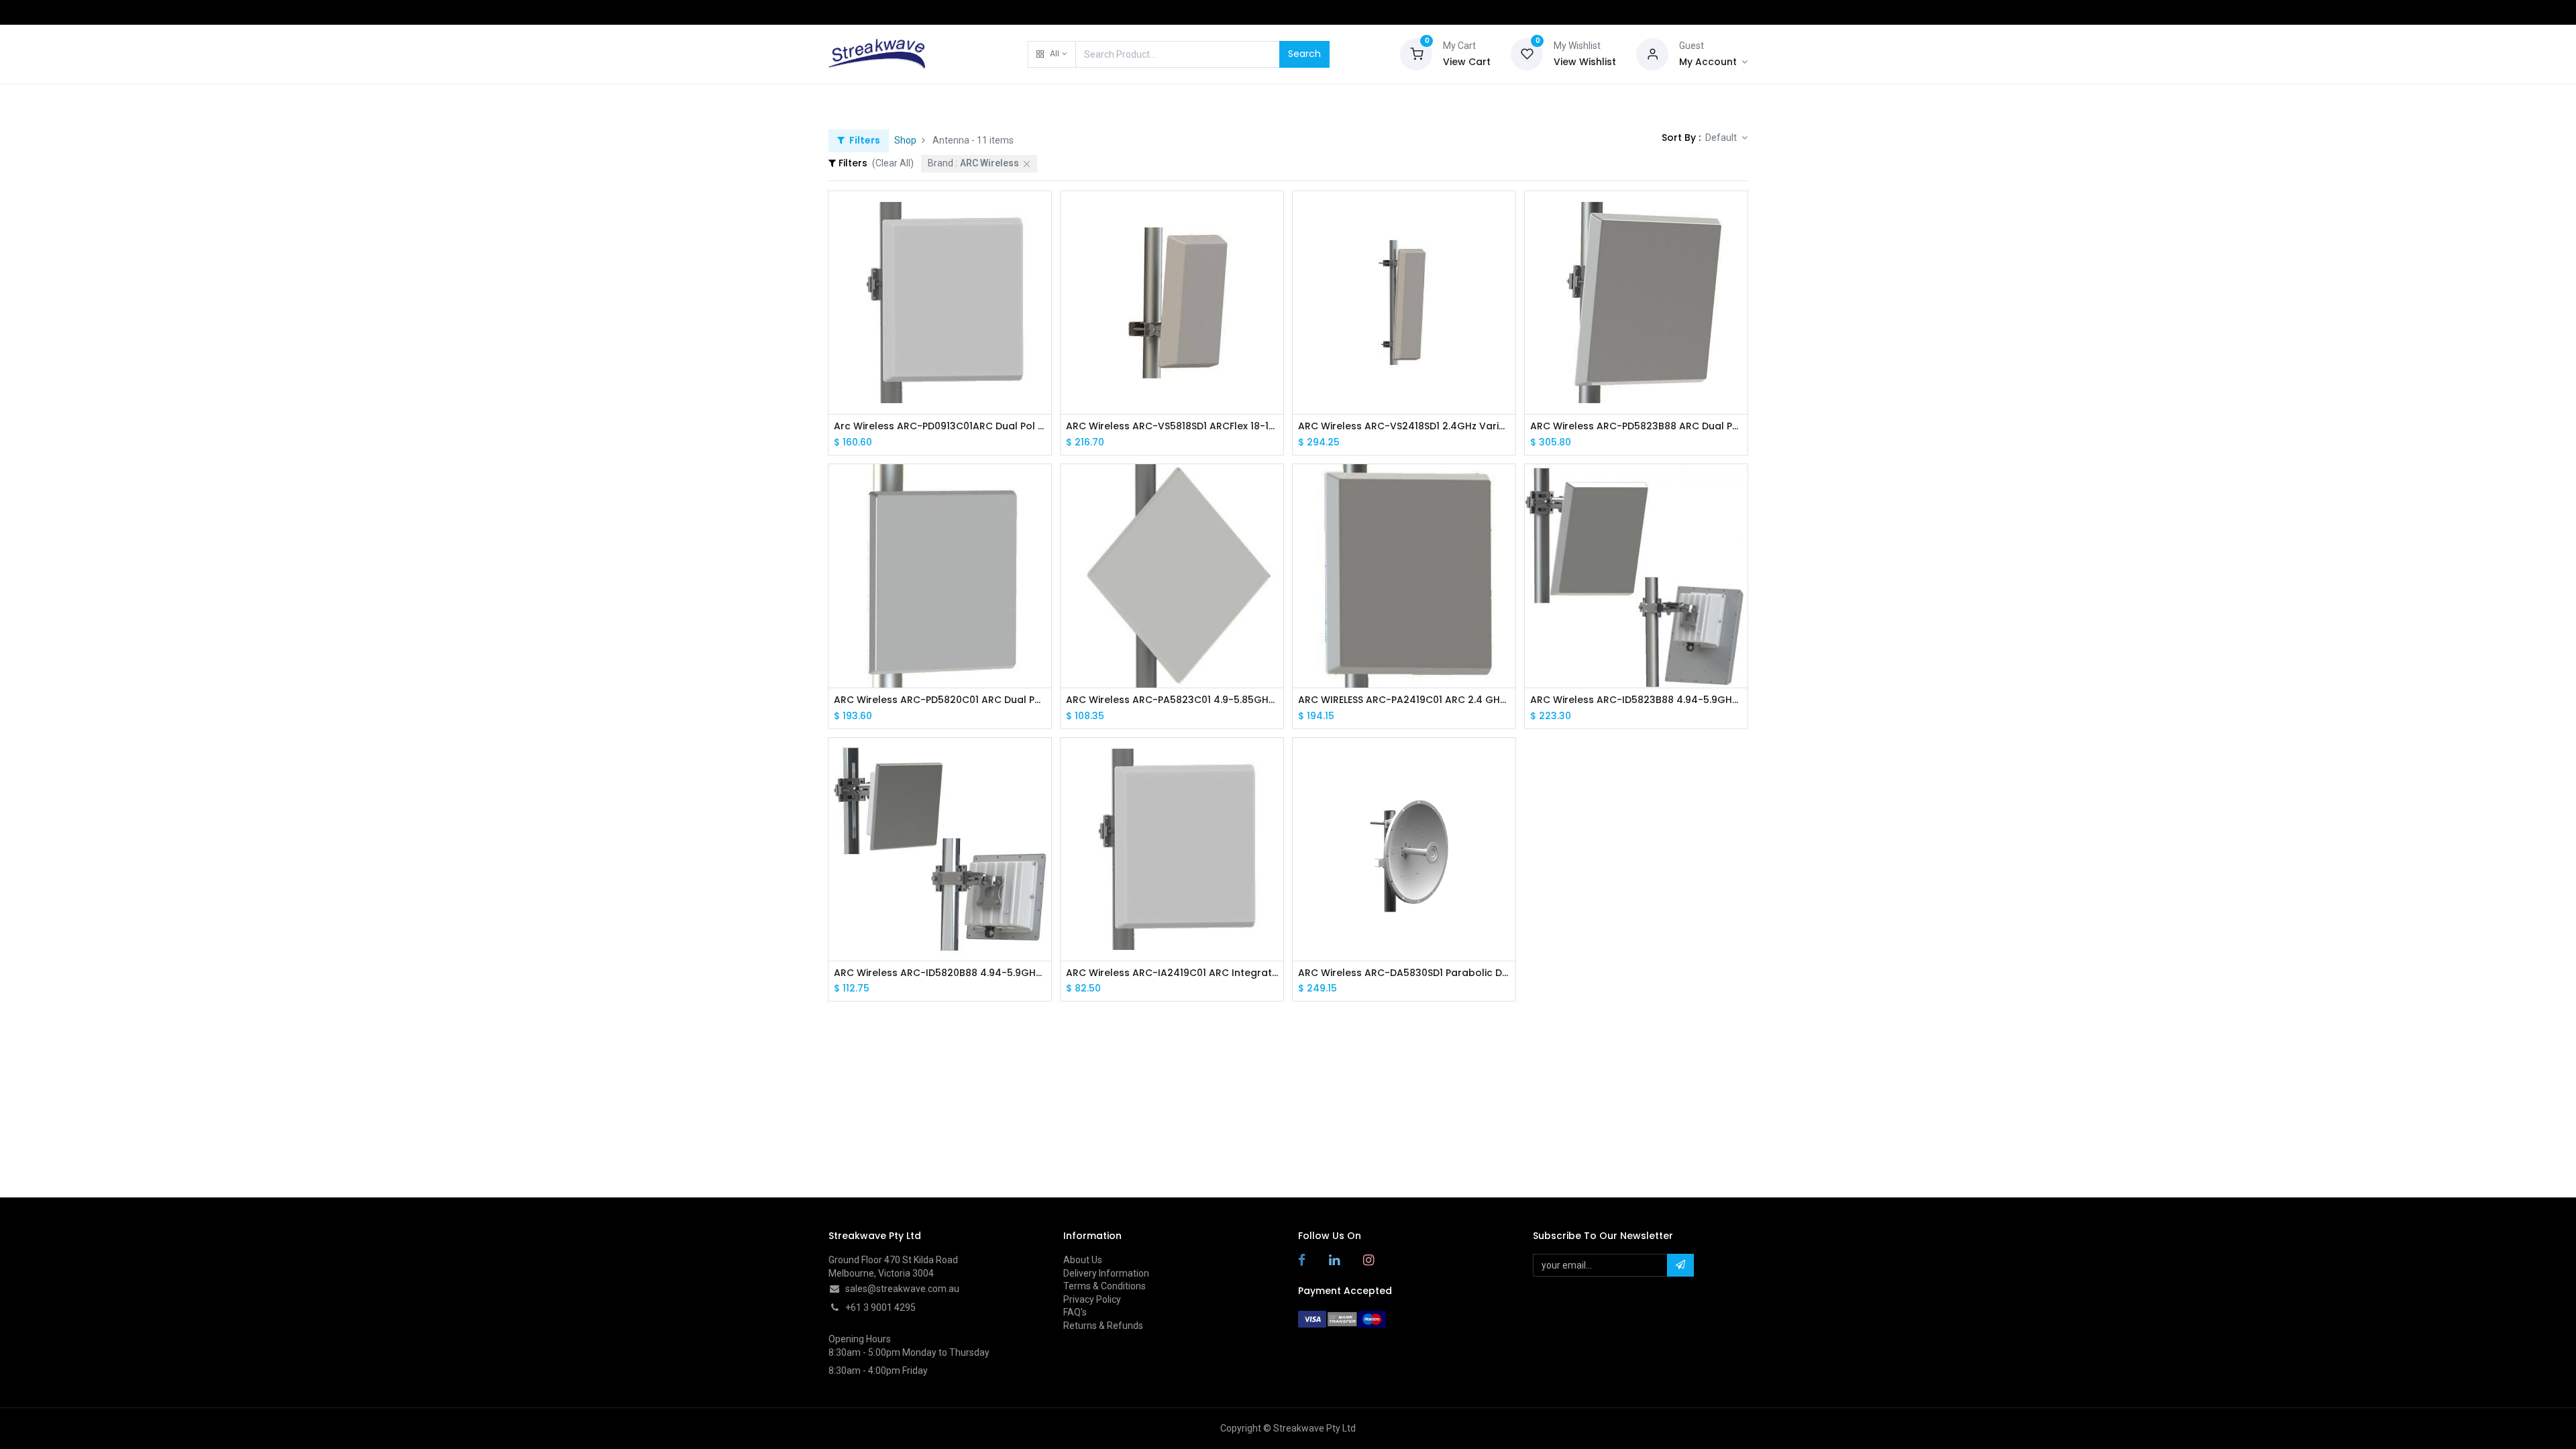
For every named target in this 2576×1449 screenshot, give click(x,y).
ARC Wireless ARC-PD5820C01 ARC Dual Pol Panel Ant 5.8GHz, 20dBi (940, 700)
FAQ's (1075, 1312)
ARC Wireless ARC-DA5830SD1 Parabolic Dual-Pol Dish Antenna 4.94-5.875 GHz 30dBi (1404, 973)
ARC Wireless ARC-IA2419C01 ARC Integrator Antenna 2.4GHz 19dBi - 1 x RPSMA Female (1172, 973)
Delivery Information (1106, 1273)
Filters (864, 140)
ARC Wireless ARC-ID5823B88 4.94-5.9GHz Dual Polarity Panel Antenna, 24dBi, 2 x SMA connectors (1636, 700)
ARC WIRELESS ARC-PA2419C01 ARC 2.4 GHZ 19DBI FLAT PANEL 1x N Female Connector (1404, 700)
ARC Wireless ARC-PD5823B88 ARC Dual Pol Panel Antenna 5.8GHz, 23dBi (1636, 426)
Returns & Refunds (1103, 1326)
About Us (1083, 1260)
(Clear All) (893, 163)
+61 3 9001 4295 (880, 1307)
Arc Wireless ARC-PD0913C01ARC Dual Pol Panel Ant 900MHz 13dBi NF (940, 426)
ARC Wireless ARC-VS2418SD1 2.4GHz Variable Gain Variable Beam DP (1404, 426)
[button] (1052, 54)
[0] (1416, 53)
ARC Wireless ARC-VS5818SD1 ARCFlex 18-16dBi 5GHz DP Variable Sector (1172, 426)
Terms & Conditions (1105, 1286)
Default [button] (1722, 138)
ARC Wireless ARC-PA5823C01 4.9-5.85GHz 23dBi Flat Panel (1172, 700)
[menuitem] (862, 102)
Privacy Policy (1092, 1299)
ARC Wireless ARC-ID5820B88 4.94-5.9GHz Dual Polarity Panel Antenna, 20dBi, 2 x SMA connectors (940, 973)
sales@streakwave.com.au (902, 1289)
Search (1304, 54)
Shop (905, 140)
